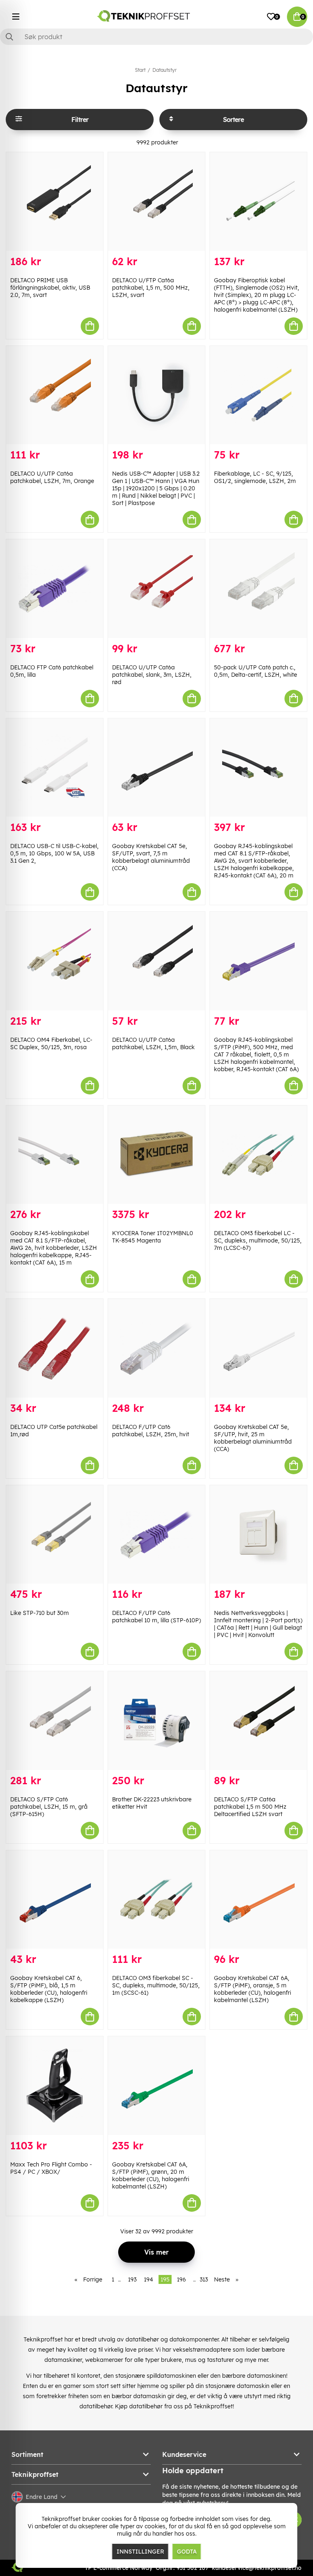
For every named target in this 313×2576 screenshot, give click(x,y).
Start (140, 70)
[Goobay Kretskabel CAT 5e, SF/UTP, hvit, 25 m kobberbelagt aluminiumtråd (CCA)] (258, 1348)
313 (204, 2279)
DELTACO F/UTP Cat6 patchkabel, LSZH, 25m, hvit (151, 1431)
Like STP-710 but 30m (40, 1613)
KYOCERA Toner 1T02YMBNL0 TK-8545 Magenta (153, 1237)
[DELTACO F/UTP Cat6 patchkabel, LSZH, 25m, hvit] (156, 1348)
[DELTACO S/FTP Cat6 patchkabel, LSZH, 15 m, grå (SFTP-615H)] (55, 1721)
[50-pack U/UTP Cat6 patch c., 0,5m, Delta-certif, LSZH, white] (258, 589)
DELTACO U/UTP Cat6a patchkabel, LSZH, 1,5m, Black (153, 1043)
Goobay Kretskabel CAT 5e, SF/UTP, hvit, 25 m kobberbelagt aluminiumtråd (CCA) (253, 1438)
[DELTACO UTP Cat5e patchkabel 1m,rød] (55, 1348)
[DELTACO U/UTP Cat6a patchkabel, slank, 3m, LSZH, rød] (156, 589)
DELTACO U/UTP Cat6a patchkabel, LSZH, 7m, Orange (52, 477)
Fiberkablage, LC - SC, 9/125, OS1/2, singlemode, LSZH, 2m (255, 477)
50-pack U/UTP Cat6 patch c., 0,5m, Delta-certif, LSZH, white (256, 671)
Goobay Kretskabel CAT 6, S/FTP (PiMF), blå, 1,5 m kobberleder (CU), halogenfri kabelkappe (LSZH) (49, 1989)
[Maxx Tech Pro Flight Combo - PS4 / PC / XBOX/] (55, 2086)
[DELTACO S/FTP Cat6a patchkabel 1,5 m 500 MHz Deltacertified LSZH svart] (258, 1721)
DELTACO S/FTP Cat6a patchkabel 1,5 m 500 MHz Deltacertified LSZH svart (250, 1807)
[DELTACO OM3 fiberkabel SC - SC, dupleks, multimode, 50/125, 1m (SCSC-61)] (156, 1900)
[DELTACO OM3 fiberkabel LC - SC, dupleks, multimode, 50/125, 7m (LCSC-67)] (258, 1155)
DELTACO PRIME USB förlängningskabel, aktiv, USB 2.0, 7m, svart (50, 288)
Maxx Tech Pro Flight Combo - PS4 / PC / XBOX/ (51, 2168)
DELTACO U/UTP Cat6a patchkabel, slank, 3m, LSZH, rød (152, 675)
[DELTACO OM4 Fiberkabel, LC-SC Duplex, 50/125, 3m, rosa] (55, 961)
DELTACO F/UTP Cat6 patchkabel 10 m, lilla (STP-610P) (156, 1617)
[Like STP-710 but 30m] (55, 1535)
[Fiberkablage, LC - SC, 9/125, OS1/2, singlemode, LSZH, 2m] (258, 395)
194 (149, 2279)
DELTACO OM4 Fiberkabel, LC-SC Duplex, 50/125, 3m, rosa (51, 1043)
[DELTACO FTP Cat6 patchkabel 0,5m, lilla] (55, 589)
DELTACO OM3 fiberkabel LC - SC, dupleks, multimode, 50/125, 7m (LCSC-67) (258, 1240)
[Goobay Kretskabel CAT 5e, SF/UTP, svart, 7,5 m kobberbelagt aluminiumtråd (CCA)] (156, 768)
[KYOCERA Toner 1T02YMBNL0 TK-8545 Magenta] (156, 1155)
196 (181, 2279)
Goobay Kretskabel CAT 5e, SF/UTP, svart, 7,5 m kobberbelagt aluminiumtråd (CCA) (151, 857)
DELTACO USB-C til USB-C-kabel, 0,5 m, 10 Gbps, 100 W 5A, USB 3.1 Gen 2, (54, 853)
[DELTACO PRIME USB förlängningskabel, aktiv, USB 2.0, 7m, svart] (55, 202)
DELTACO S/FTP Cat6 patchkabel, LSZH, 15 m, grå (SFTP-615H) (49, 1807)
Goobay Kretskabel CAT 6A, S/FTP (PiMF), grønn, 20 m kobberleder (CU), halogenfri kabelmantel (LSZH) (151, 2175)
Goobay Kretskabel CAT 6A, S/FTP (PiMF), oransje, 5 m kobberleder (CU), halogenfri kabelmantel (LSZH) (252, 1989)
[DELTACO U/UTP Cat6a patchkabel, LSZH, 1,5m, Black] (156, 961)
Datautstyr (164, 70)
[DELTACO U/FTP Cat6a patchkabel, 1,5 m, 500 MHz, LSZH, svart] (156, 202)
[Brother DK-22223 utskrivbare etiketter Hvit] (156, 1721)
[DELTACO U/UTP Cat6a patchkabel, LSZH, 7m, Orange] (55, 395)
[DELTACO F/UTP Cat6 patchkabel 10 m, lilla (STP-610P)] (156, 1535)
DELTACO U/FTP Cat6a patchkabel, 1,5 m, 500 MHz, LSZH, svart (151, 288)
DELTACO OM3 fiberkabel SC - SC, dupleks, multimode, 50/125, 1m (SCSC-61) (156, 1985)
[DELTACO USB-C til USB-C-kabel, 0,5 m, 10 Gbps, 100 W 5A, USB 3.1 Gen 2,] (55, 768)
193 (132, 2279)
